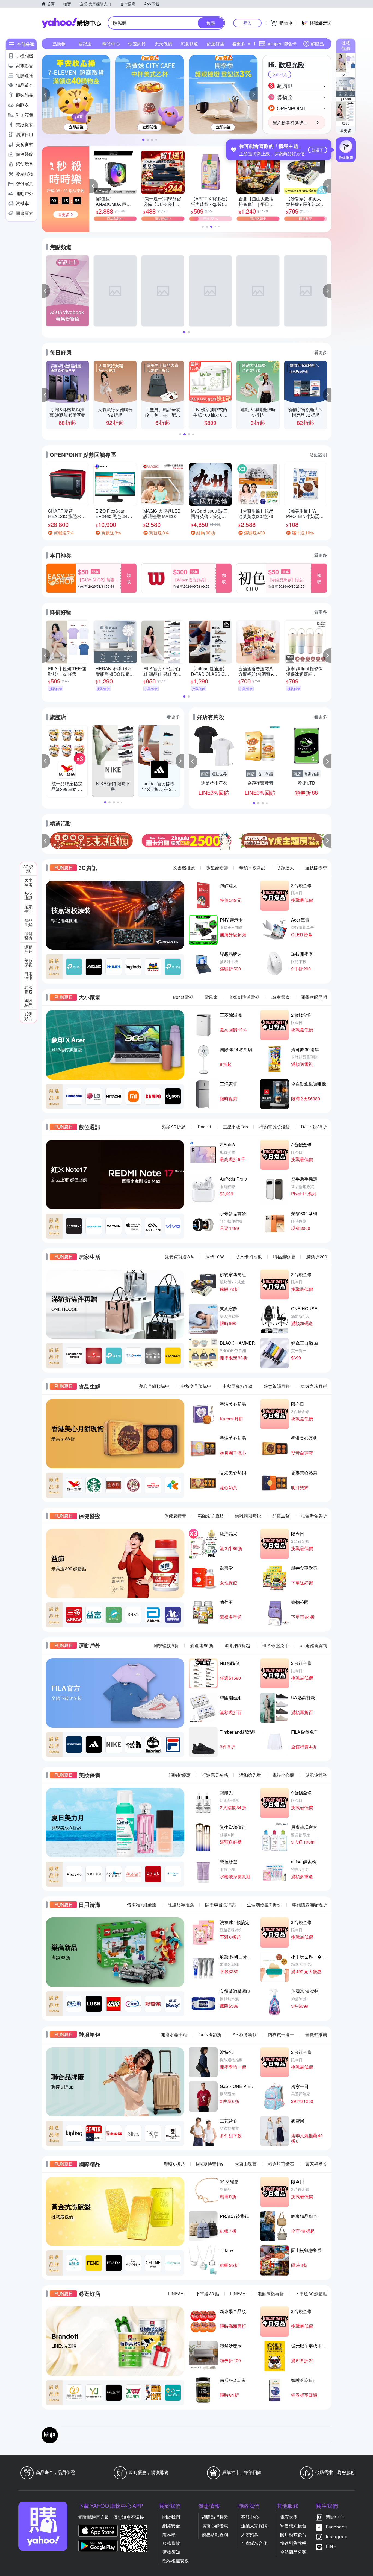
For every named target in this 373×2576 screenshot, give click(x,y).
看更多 (346, 130)
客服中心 (250, 2517)
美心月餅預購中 (154, 1386)
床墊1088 (215, 1257)
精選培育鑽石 (281, 2164)
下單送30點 (207, 2293)
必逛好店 (215, 44)
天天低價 (163, 44)
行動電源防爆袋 (274, 1127)
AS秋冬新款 (245, 2034)
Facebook (336, 2527)
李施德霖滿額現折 (310, 1904)
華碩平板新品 (252, 868)
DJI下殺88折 (314, 1127)
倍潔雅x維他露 (142, 1904)
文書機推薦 (184, 868)
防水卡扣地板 (249, 1257)
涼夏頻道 (189, 44)
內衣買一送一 (281, 2034)
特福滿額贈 (284, 1257)
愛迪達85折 (202, 1645)
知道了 (318, 150)
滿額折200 (317, 1257)
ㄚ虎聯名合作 (254, 2543)
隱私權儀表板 (176, 2561)
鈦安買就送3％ (180, 1257)
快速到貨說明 (293, 2543)
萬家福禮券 (316, 2164)
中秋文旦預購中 (196, 1386)
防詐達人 (285, 868)
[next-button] (327, 841)
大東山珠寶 (246, 2164)
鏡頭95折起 (174, 1127)
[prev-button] (46, 841)
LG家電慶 (280, 997)
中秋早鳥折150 (237, 1386)
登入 (247, 23)
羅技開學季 (316, 868)
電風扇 (211, 997)
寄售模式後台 (293, 2526)
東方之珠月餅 (314, 1386)
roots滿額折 (210, 2034)
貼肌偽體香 (316, 1775)
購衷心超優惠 (215, 2526)
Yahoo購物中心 (71, 23)
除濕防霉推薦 (181, 1904)
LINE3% (176, 2293)
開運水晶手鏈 (174, 2034)
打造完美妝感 (215, 1775)
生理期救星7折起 (264, 1904)
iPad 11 (204, 1127)
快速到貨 (137, 44)
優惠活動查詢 (215, 2534)
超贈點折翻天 (215, 2517)
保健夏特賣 (175, 1516)
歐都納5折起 (237, 1645)
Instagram (337, 2536)
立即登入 (280, 74)
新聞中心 (335, 2517)
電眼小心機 (283, 1775)
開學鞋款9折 (166, 1645)
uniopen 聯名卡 (282, 44)
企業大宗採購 (254, 2526)
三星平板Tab (235, 1127)
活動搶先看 (250, 1775)
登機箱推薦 (316, 2034)
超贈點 (317, 44)
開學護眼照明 (314, 997)
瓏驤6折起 (174, 2164)
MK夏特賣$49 (210, 2164)
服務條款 (171, 2543)
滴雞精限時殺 (248, 1516)
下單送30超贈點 (311, 2293)
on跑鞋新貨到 (313, 1645)
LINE (331, 2546)
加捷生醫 (281, 1516)
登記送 (85, 44)
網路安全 (171, 2526)
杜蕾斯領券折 (314, 1516)
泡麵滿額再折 (271, 2293)
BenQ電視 (183, 997)
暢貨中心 (111, 44)
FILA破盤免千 (275, 1645)
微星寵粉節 (217, 868)
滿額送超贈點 (211, 1516)
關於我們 (171, 2517)
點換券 (59, 44)
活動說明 (318, 454)
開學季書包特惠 (220, 1904)
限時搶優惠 (180, 1775)
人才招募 (250, 2534)
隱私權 (169, 2534)
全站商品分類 (293, 2552)
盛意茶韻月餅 (277, 1386)
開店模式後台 (293, 2534)
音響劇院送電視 (244, 997)
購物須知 (171, 2552)
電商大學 (289, 2517)
